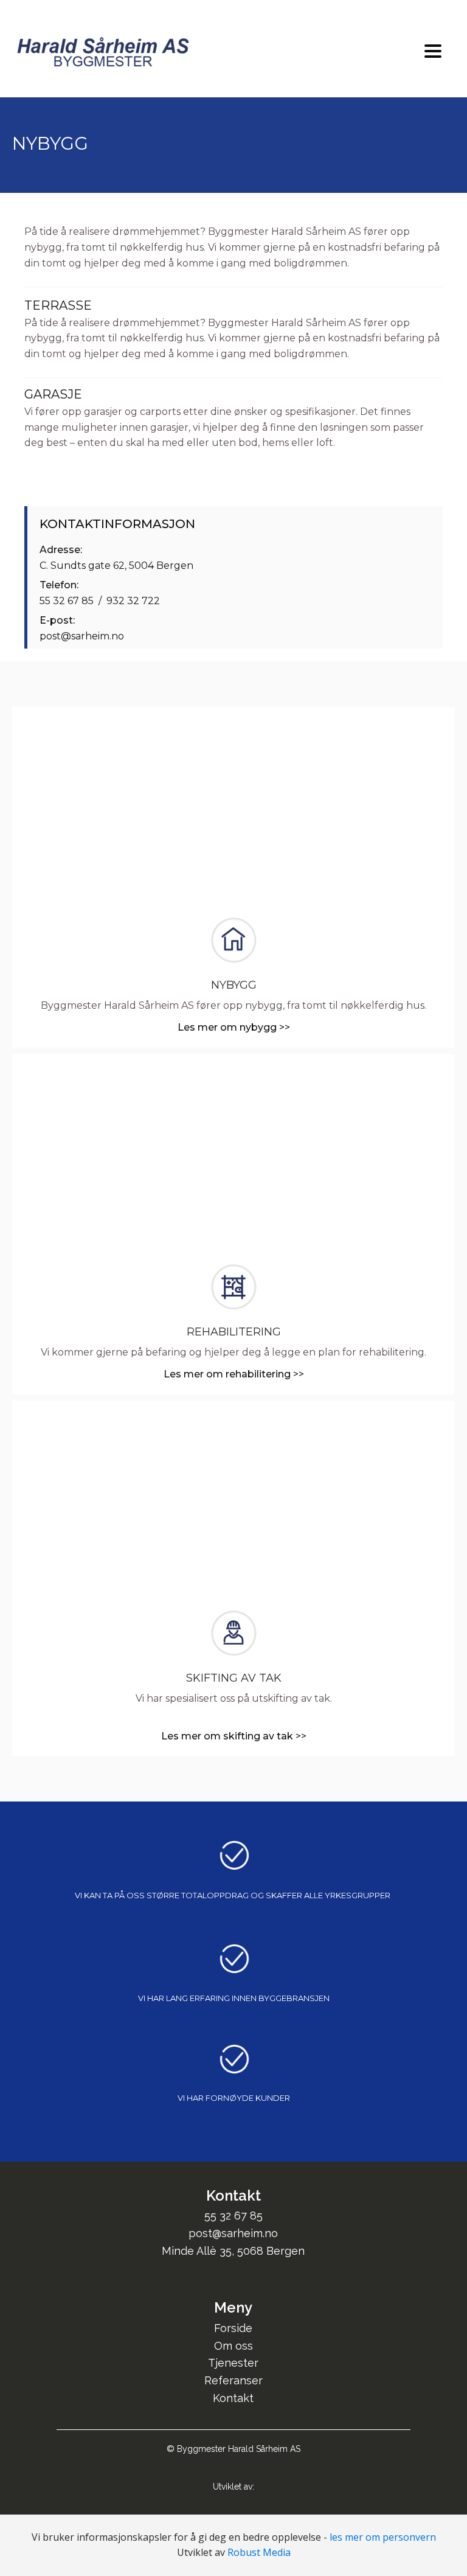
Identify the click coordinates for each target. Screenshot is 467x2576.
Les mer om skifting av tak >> (234, 1736)
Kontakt (233, 2398)
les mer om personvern (383, 2537)
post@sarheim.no (233, 2233)
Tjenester (233, 2363)
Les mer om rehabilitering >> (234, 1374)
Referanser (233, 2380)
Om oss (233, 2346)
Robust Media (259, 2552)
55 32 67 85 (233, 2216)
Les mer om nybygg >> (234, 1027)
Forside (233, 2328)
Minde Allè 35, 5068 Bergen (233, 2251)
